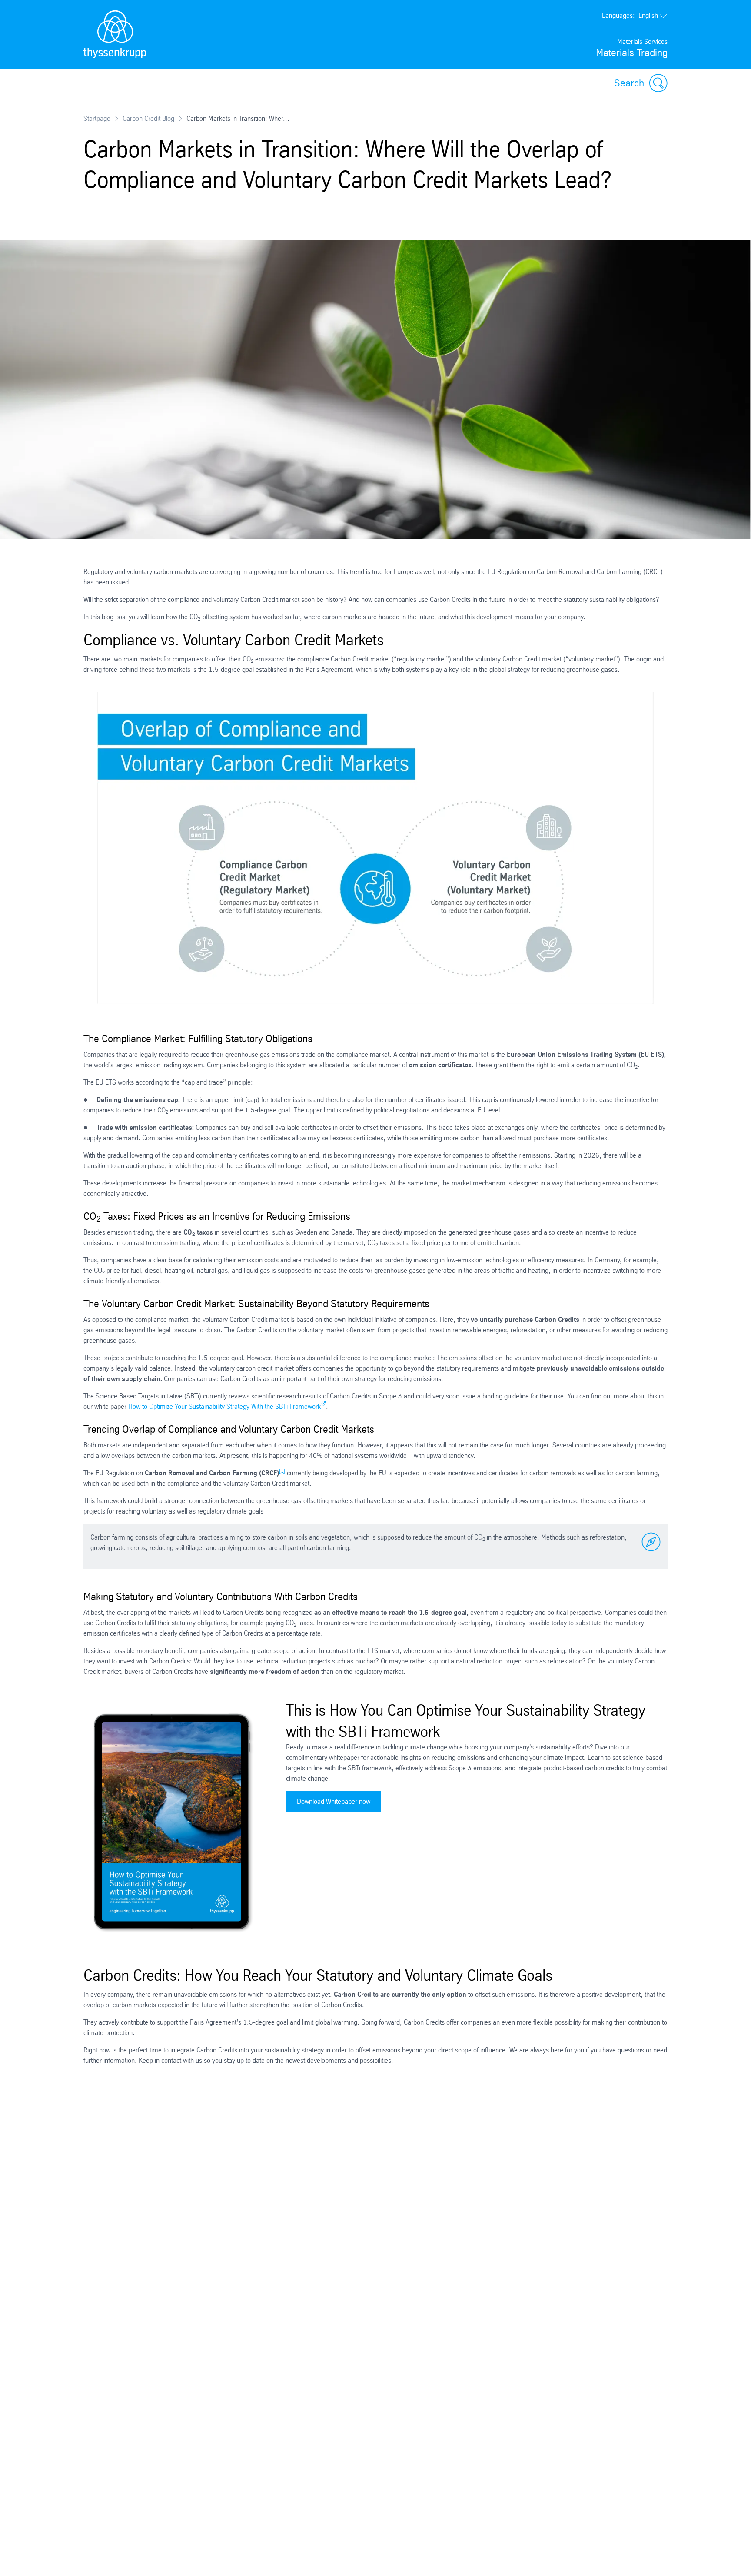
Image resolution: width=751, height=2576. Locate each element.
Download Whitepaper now (334, 1801)
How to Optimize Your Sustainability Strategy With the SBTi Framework (224, 1406)
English (630, 15)
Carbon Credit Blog (148, 118)
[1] (282, 1471)
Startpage (97, 118)
